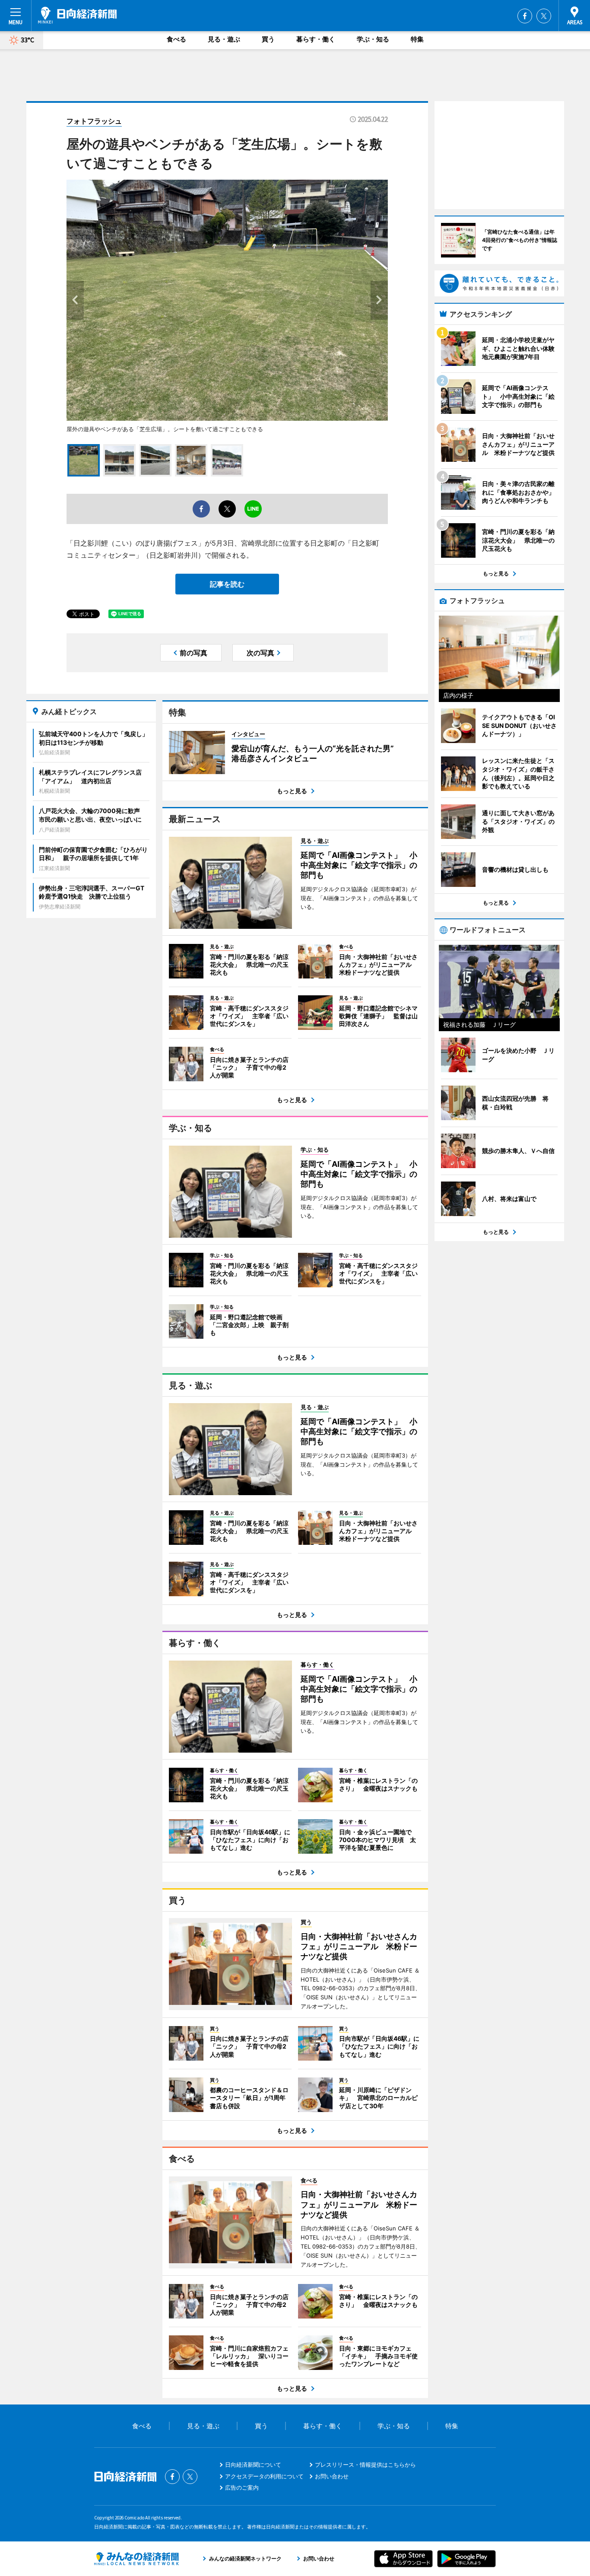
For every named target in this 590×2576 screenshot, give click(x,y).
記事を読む (227, 584)
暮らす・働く (316, 39)
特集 (417, 39)
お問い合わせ (332, 2476)
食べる (176, 39)
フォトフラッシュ (94, 121)
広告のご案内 (242, 2487)
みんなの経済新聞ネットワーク (136, 2559)
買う (268, 39)
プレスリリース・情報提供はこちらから (365, 2465)
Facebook (525, 16)
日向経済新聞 (77, 15)
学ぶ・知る (373, 39)
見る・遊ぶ (224, 39)
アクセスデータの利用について (264, 2476)
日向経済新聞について (253, 2465)
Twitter (544, 16)
